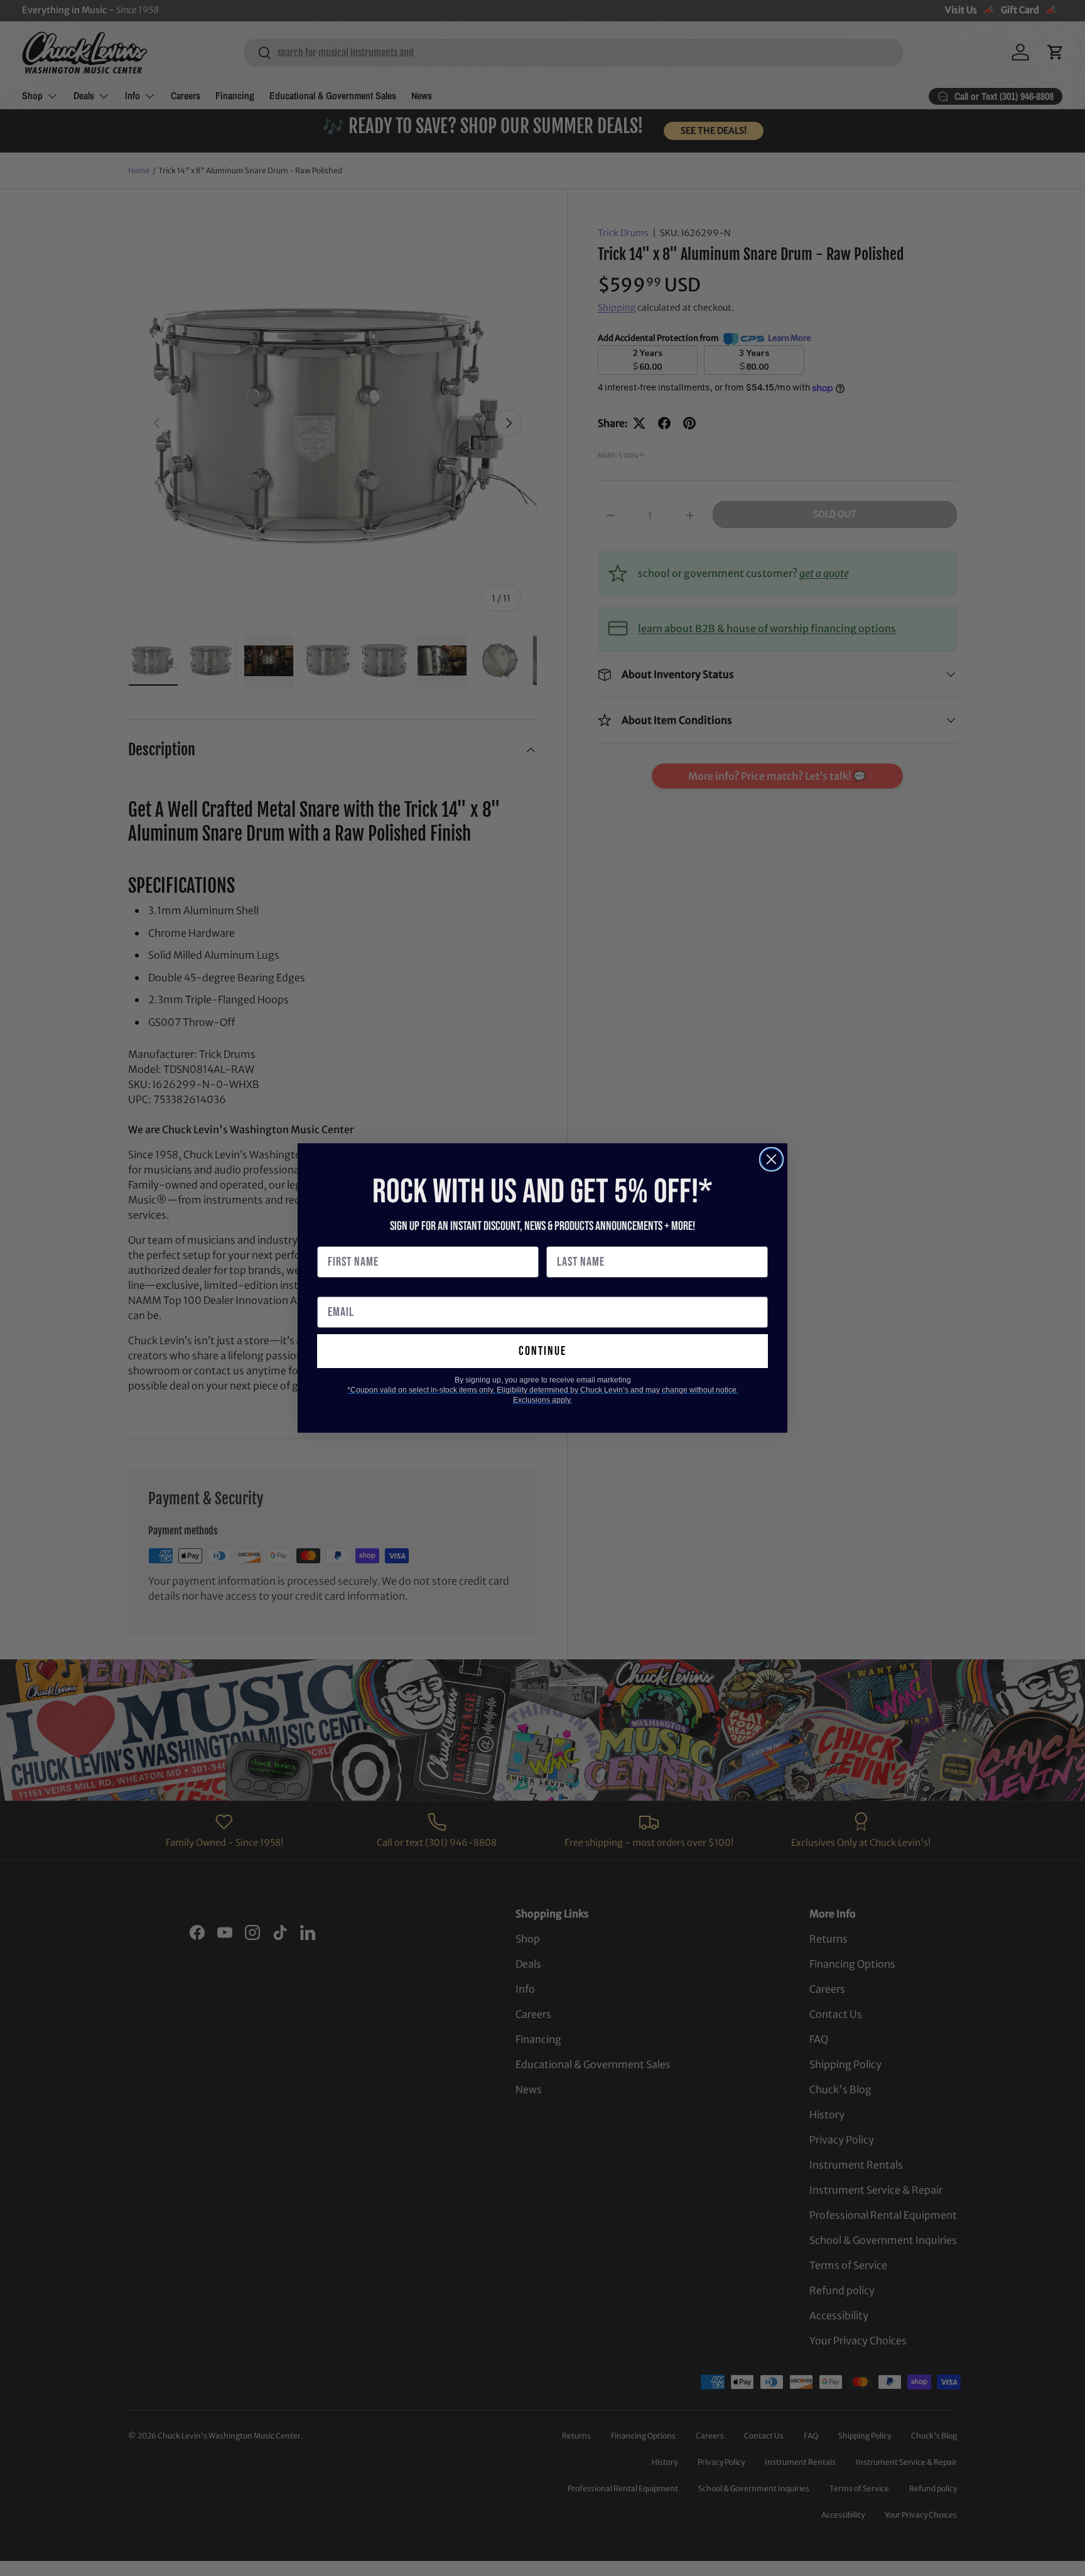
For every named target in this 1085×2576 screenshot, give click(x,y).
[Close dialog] (771, 1159)
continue (542, 1351)
